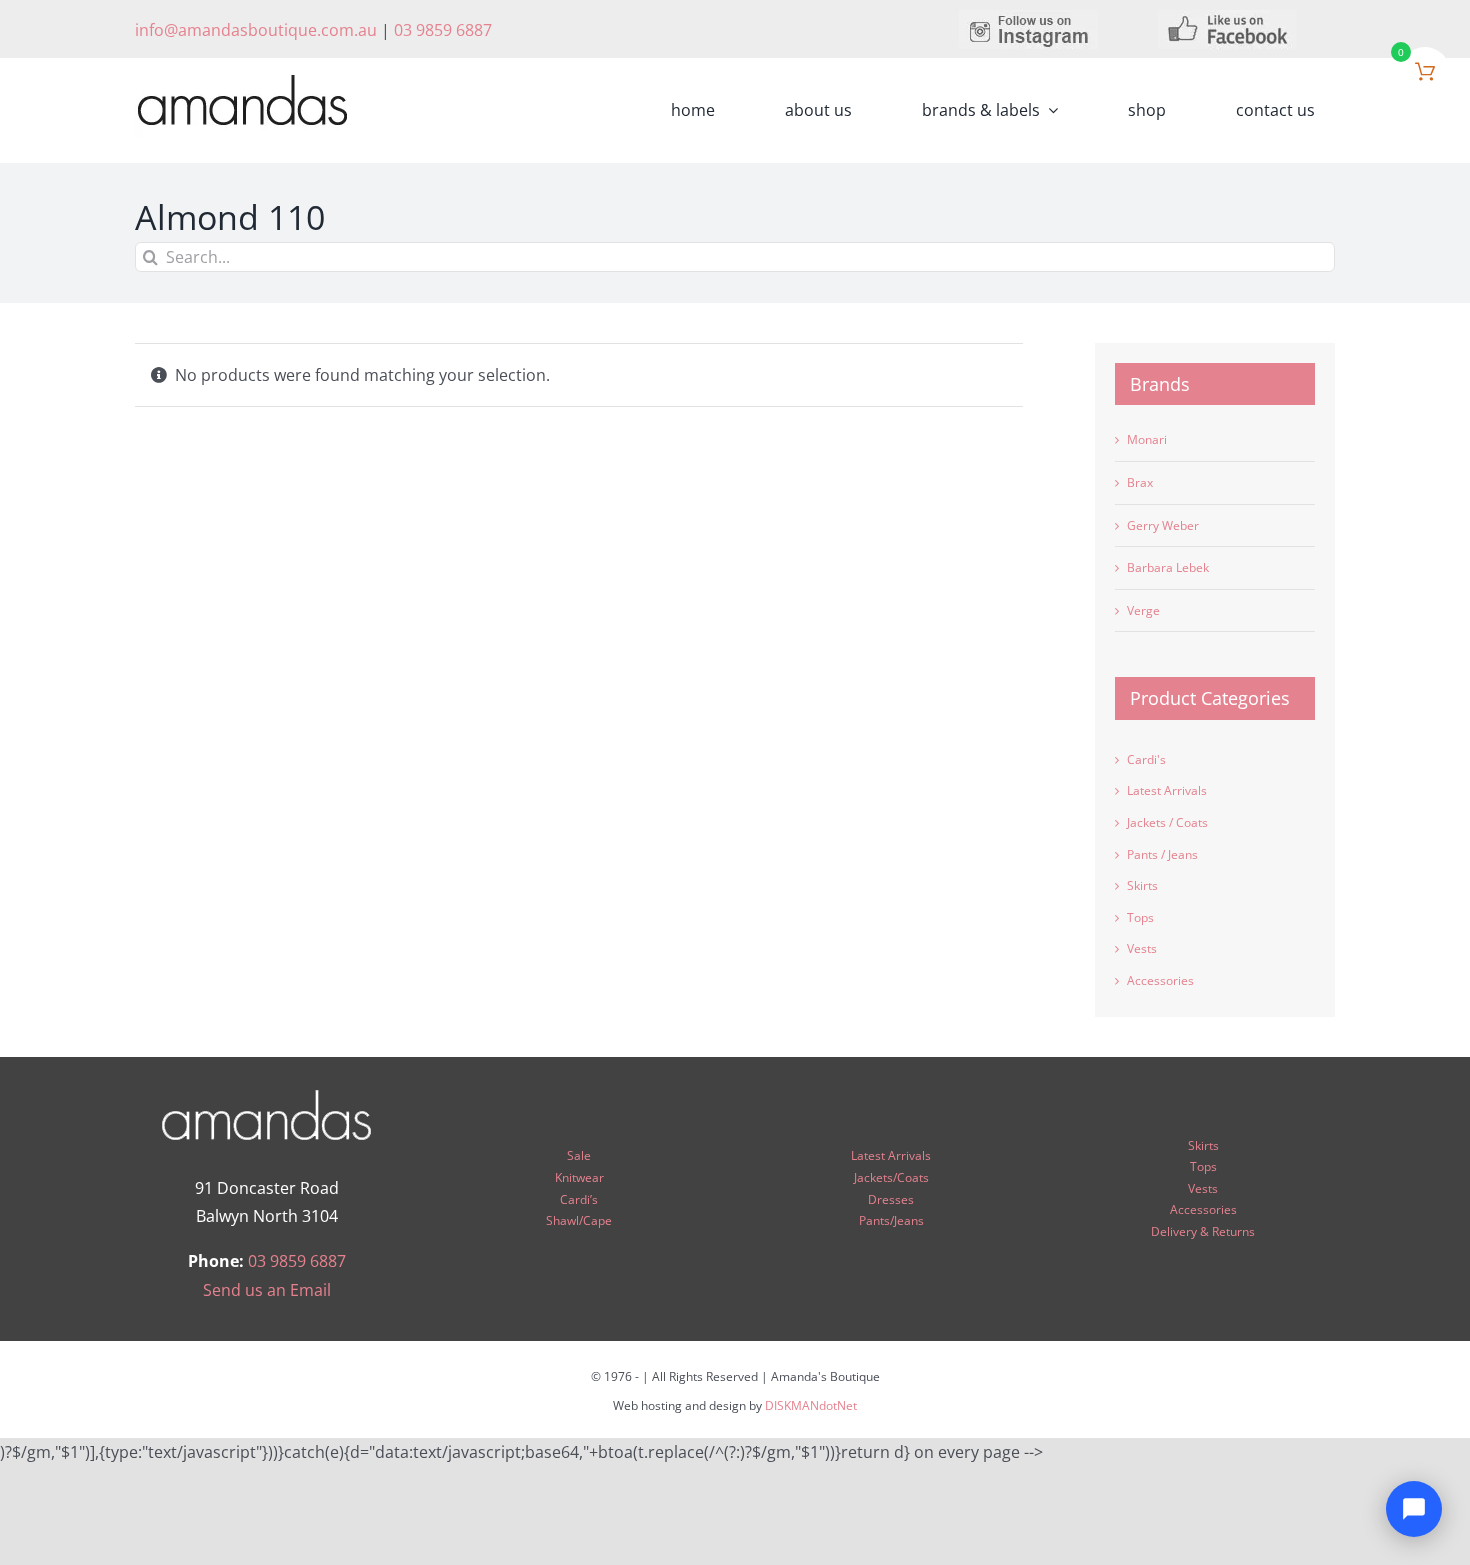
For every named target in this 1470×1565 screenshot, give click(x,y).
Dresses (891, 1199)
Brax (1140, 482)
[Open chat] (1414, 1509)
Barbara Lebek (1168, 567)
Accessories (1160, 980)
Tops (1140, 917)
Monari (1147, 439)
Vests (1142, 948)
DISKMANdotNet (811, 1405)
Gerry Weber (1163, 525)
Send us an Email (267, 1290)
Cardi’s (579, 1199)
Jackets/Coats (891, 1177)
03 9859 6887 (443, 30)
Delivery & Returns (1203, 1231)
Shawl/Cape (579, 1220)
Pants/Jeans (891, 1220)
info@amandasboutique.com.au (256, 30)
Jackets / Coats (1167, 822)
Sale (579, 1155)
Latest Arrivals (1167, 790)
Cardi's (1146, 759)
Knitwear (579, 1177)
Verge (1143, 610)
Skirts (1142, 885)
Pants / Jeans (1162, 854)
